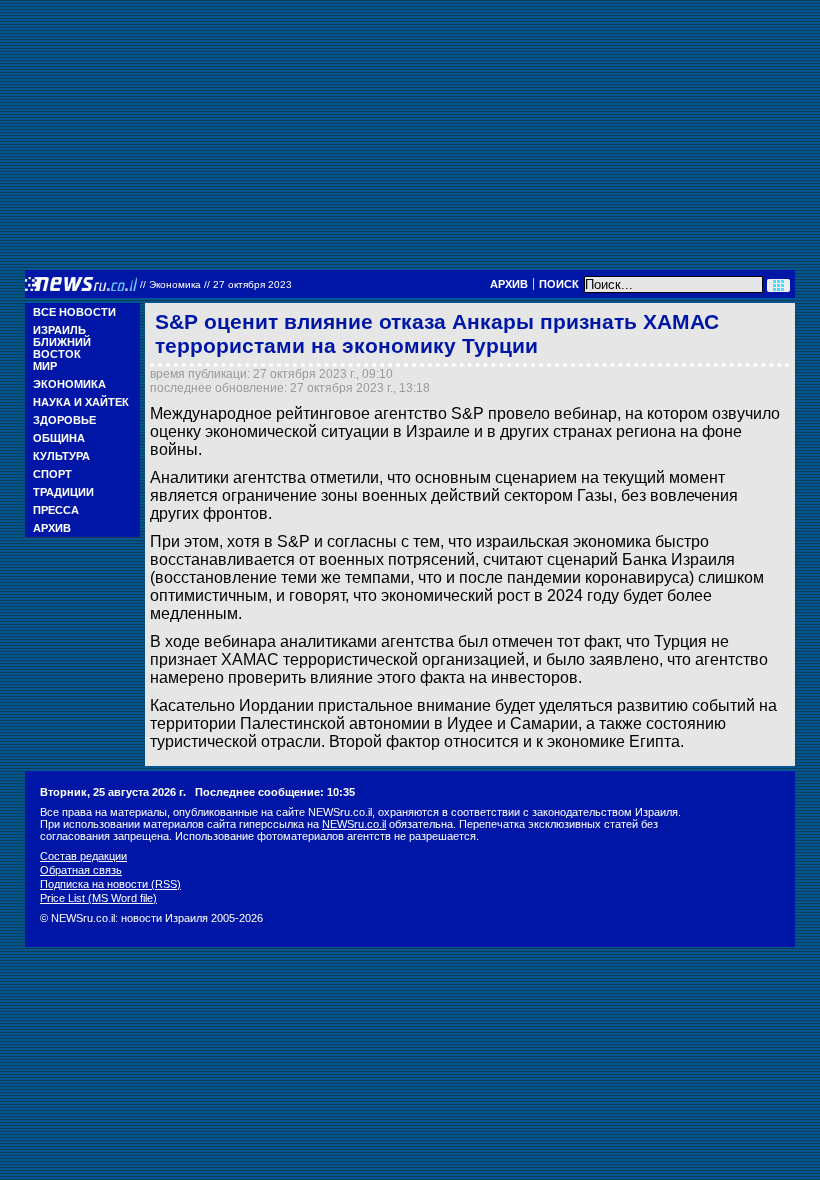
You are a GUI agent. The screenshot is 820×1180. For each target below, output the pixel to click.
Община (59, 438)
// (216, 284)
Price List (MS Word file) (98, 898)
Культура (61, 456)
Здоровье (64, 420)
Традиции (63, 492)
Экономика (69, 384)
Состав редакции (83, 856)
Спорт (52, 474)
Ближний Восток (62, 348)
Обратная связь (81, 870)
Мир (45, 366)
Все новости (74, 312)
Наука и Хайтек (81, 402)
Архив (509, 284)
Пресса (56, 510)
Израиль (59, 330)
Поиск (559, 284)
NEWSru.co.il (354, 824)
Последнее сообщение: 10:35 (275, 792)
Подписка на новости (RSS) (110, 884)
